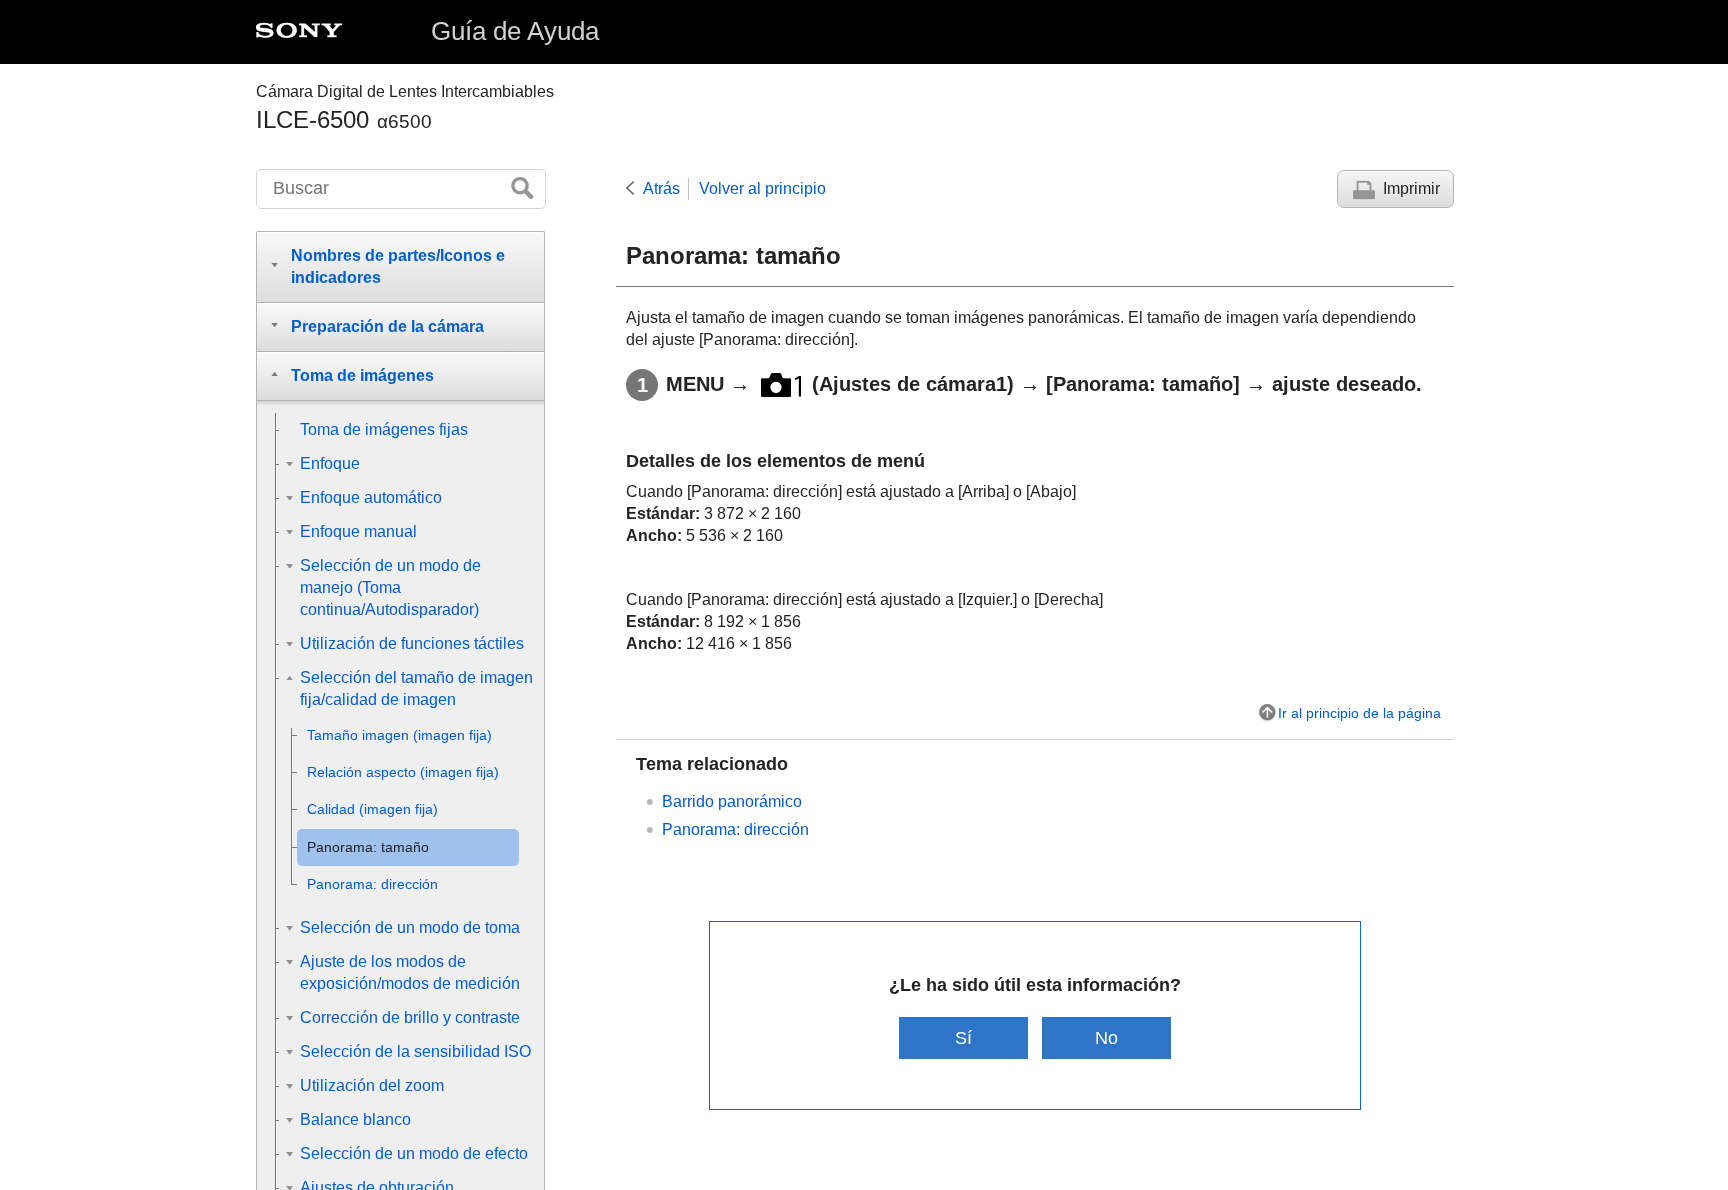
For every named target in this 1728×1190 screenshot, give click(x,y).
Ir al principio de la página (1359, 713)
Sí (963, 1037)
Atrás (661, 188)
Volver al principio (762, 188)
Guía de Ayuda (515, 31)
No (1106, 1037)
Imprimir (1411, 188)
